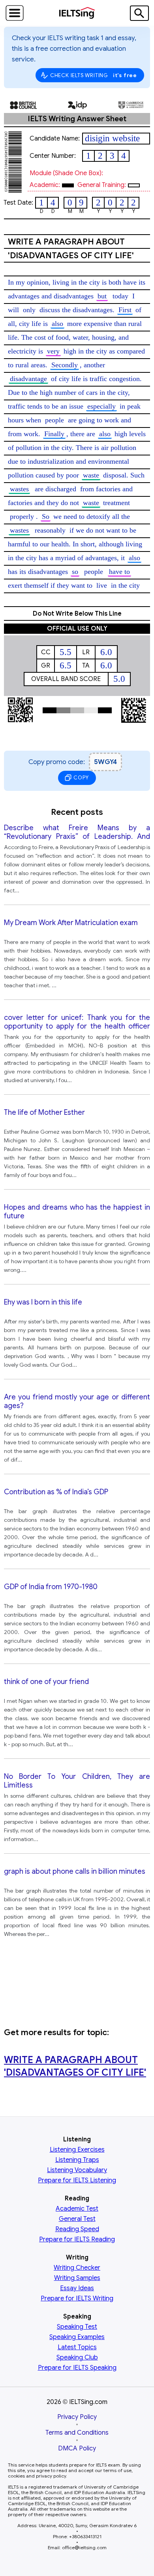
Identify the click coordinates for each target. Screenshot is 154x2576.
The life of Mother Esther (44, 1112)
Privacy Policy (77, 2417)
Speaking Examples (77, 2337)
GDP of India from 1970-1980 (51, 1587)
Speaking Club (77, 2358)
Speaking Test (77, 2327)
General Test (77, 2219)
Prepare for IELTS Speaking (77, 2368)
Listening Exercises (77, 2150)
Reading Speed (77, 2229)
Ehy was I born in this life (43, 1302)
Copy (81, 778)
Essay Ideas (77, 2288)
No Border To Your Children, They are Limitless (77, 1781)
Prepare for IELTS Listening (77, 2180)
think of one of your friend (46, 1682)
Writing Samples (77, 2278)
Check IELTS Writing (94, 75)
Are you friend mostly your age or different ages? (77, 1401)
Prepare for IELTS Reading (77, 2239)
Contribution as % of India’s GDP (56, 1492)
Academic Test (77, 2209)
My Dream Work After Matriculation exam (71, 923)
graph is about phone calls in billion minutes (75, 1871)
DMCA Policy (77, 2448)
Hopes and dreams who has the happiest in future (77, 1212)
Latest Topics (77, 2347)
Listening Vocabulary (77, 2170)
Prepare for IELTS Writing (77, 2298)
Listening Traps (77, 2160)
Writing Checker (77, 2268)
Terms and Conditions (77, 2433)
